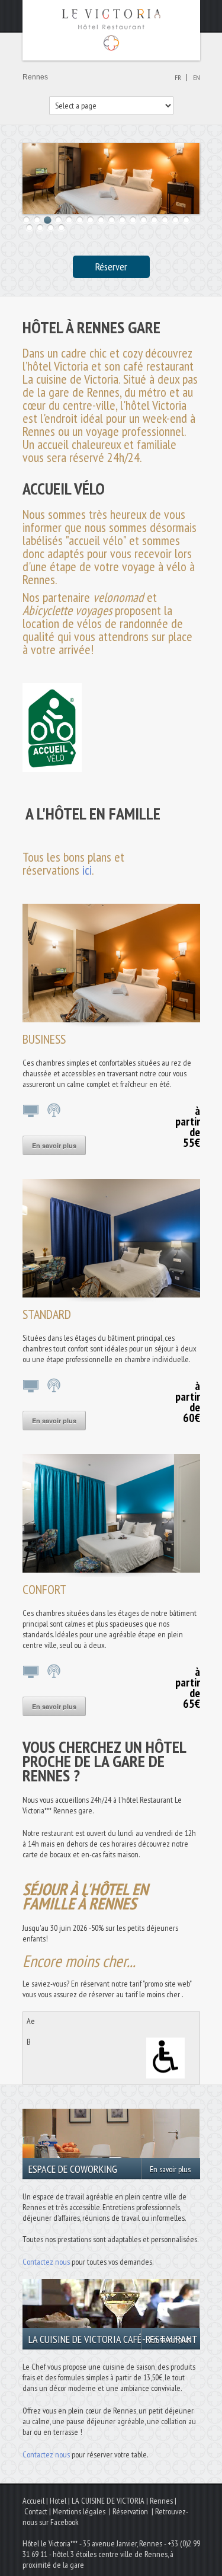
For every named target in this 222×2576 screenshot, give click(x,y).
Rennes (161, 2501)
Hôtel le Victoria (111, 30)
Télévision (31, 1110)
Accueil (33, 2501)
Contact (36, 2511)
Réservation (130, 2511)
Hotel (58, 2501)
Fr (178, 77)
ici (87, 870)
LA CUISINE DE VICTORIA (108, 2501)
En (197, 77)
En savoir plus (54, 1145)
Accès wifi (55, 1110)
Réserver (111, 267)
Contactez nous (46, 2262)
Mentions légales (79, 2511)
